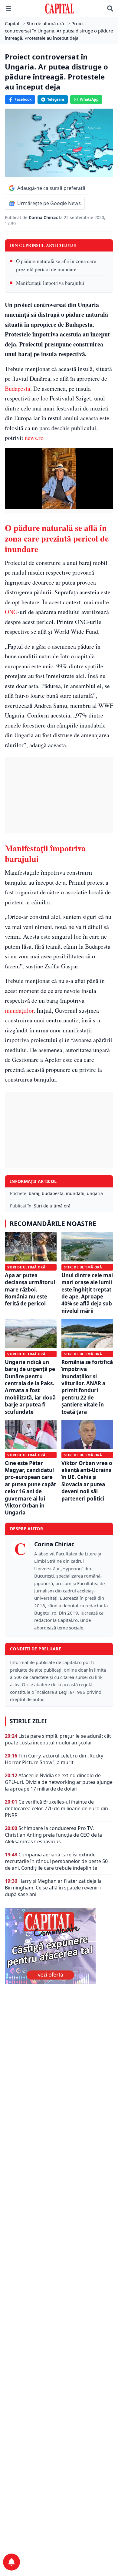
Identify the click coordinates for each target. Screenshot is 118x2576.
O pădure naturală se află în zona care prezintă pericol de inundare (56, 265)
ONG (11, 612)
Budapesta (18, 388)
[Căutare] (110, 8)
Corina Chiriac (44, 217)
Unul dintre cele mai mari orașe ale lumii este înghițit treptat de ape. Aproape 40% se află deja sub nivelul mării (87, 1293)
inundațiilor (19, 1010)
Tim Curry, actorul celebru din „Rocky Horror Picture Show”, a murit (54, 1759)
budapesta (53, 1193)
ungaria (95, 1193)
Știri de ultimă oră (52, 1206)
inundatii (75, 1193)
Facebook (23, 99)
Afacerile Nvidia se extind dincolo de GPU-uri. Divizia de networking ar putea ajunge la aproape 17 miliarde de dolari (59, 1782)
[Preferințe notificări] (11, 2562)
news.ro (34, 438)
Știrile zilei (28, 1721)
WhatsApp (89, 99)
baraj (34, 1193)
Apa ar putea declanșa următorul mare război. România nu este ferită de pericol (30, 1290)
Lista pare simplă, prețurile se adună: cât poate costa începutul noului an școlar (58, 1739)
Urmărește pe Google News (49, 203)
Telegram (56, 99)
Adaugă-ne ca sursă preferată (51, 188)
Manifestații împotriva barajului (50, 283)
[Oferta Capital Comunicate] (59, 1946)
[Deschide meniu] (8, 8)
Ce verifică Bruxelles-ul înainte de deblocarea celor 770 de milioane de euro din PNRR (56, 1808)
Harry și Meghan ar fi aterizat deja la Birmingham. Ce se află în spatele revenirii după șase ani (53, 1888)
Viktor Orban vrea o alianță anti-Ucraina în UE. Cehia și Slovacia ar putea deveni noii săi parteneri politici (87, 1481)
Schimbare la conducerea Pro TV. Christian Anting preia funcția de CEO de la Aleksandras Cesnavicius (53, 1835)
